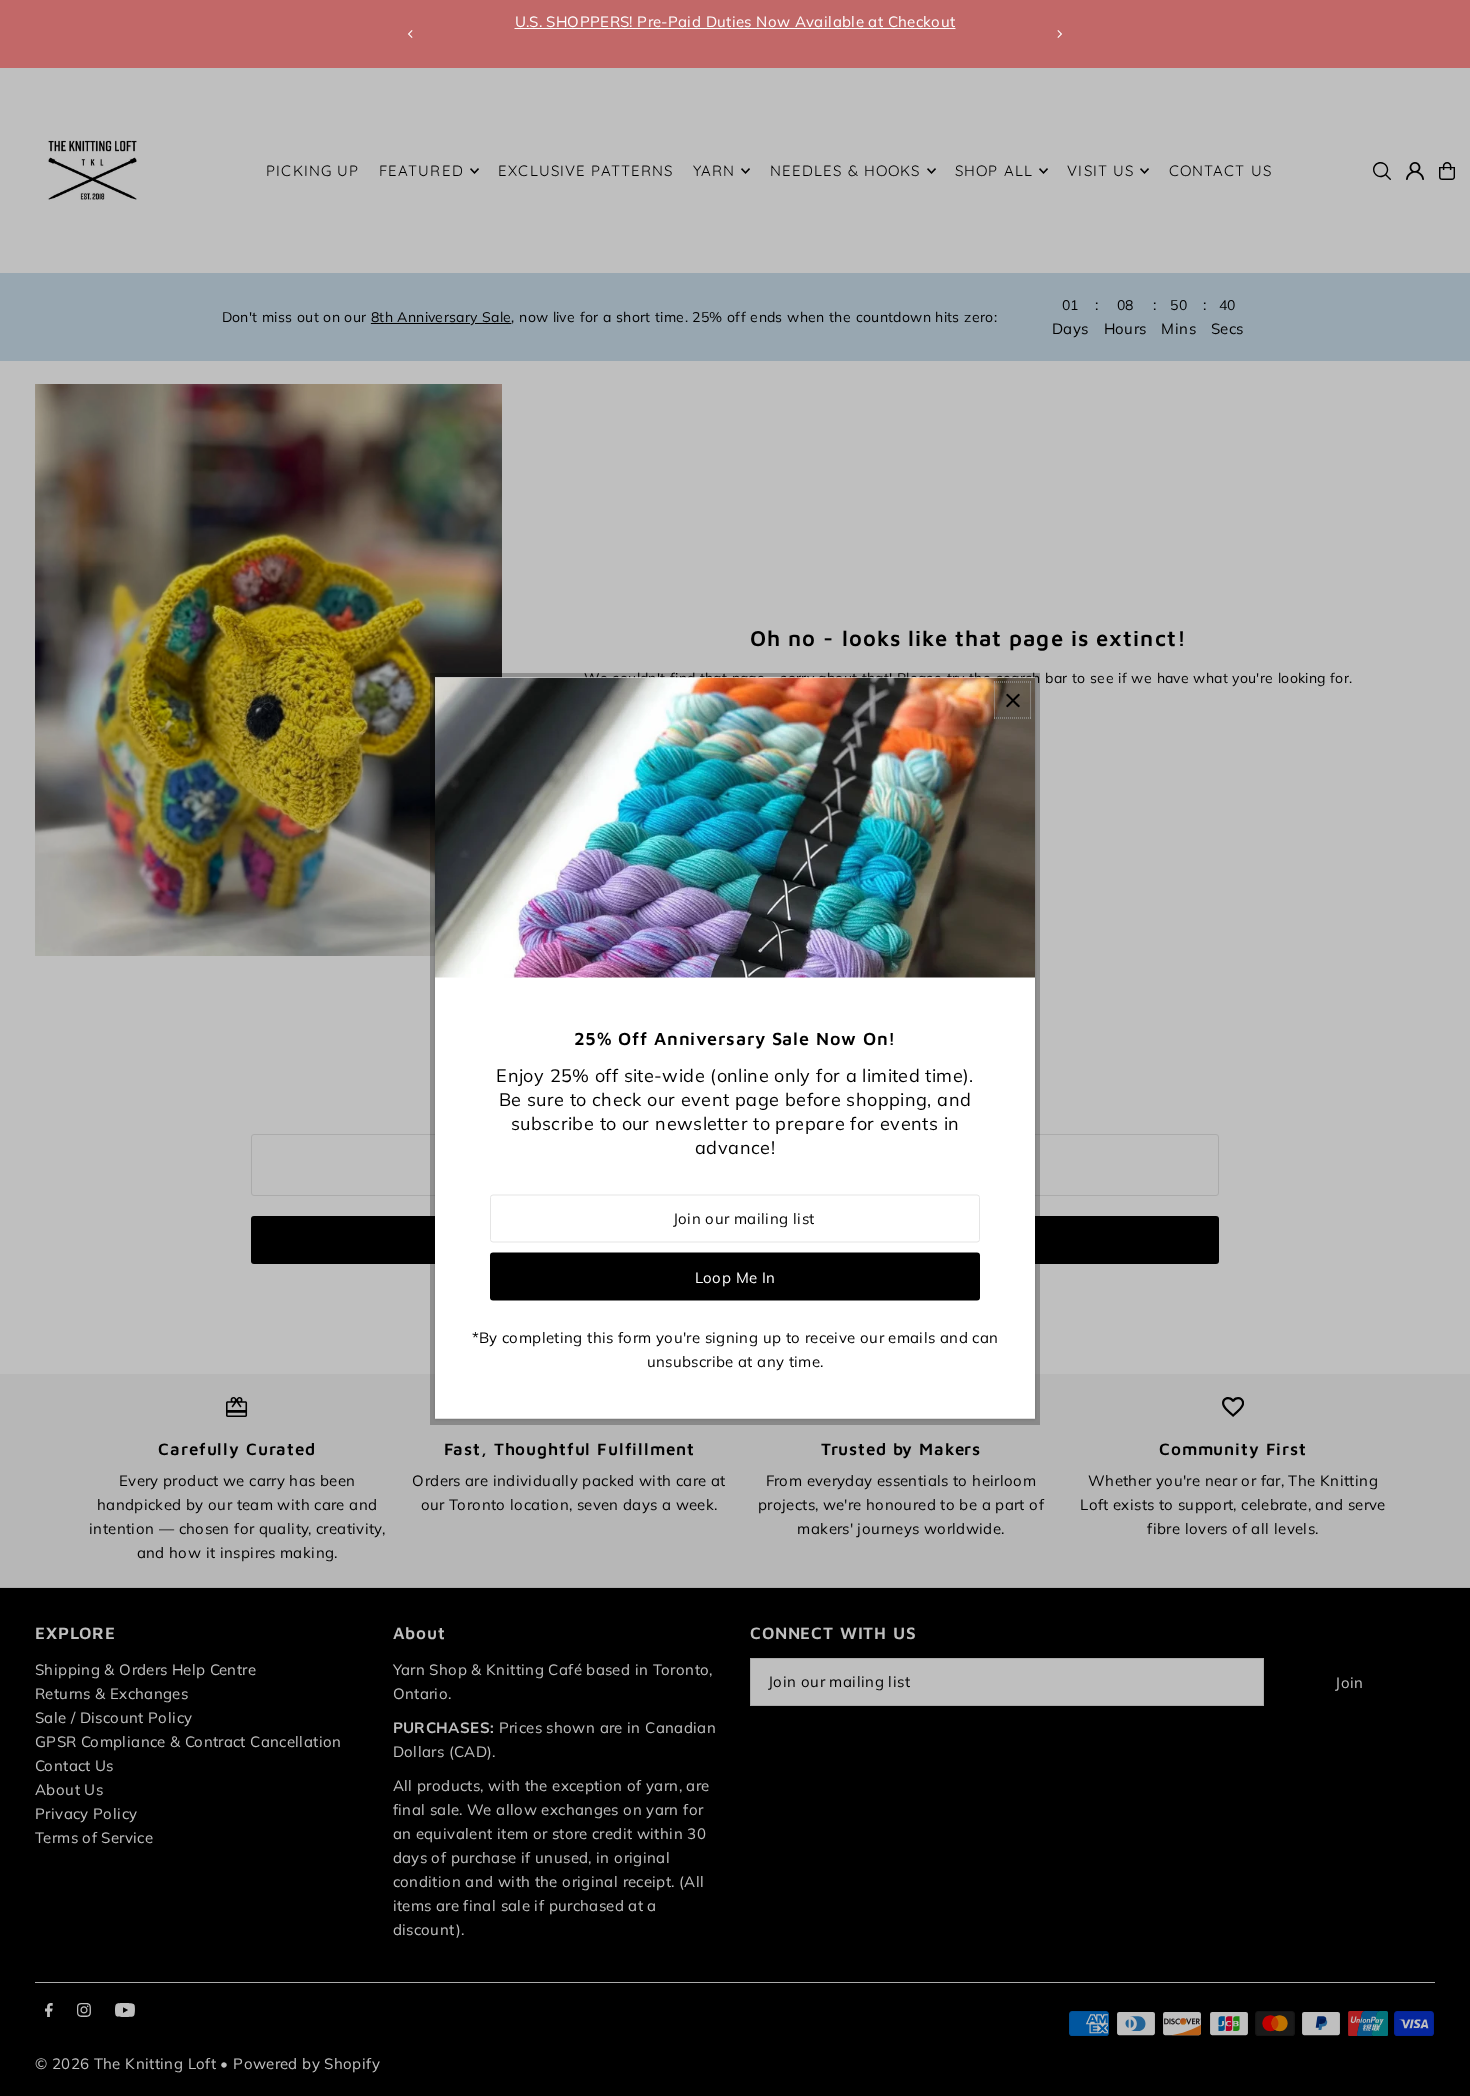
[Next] (1059, 34)
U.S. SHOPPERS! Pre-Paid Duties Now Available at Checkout (735, 21)
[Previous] (411, 34)
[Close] (1012, 700)
